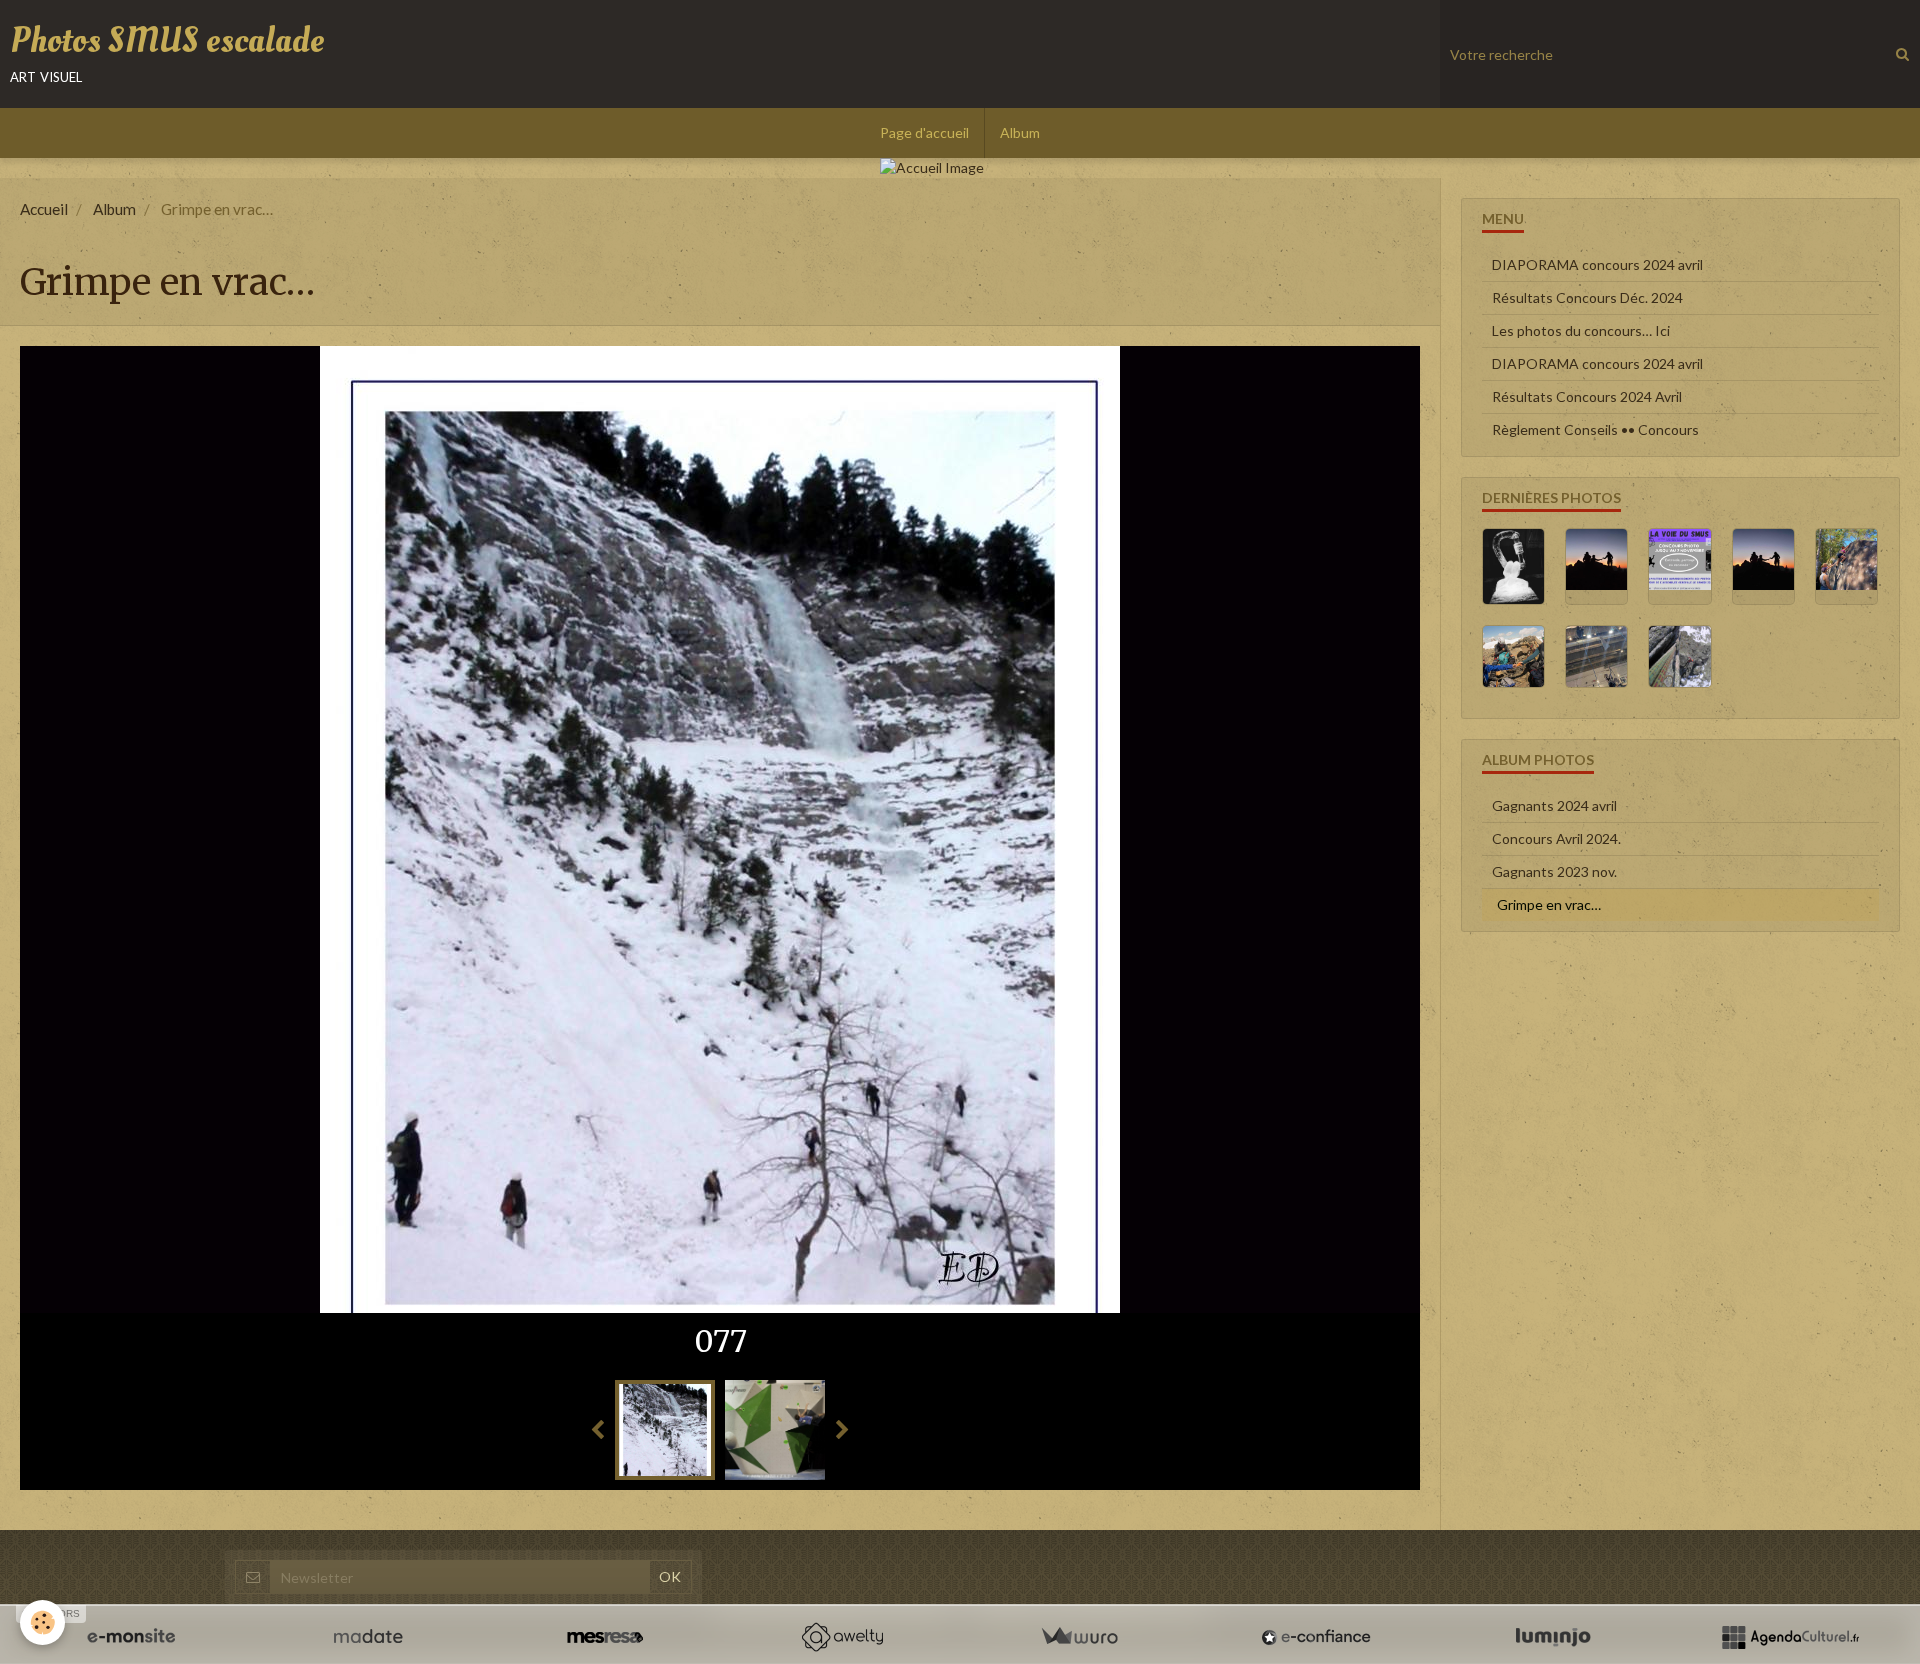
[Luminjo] (1553, 1637)
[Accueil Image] (960, 168)
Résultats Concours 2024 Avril (1587, 396)
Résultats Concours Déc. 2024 (1587, 297)
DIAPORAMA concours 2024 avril (1597, 264)
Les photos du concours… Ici (1581, 330)
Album (1020, 132)
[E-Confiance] (1316, 1637)
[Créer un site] (131, 1637)
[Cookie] (42, 1622)
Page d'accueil (924, 132)
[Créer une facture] (1079, 1637)
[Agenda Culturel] (1790, 1637)
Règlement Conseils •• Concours (1595, 429)
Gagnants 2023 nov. (1554, 871)
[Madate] (368, 1637)
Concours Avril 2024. (1556, 838)
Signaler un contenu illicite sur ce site (1091, 1468)
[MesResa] (605, 1637)
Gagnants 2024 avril (1554, 805)
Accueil (44, 209)
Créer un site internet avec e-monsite (832, 1468)
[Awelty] (842, 1637)
